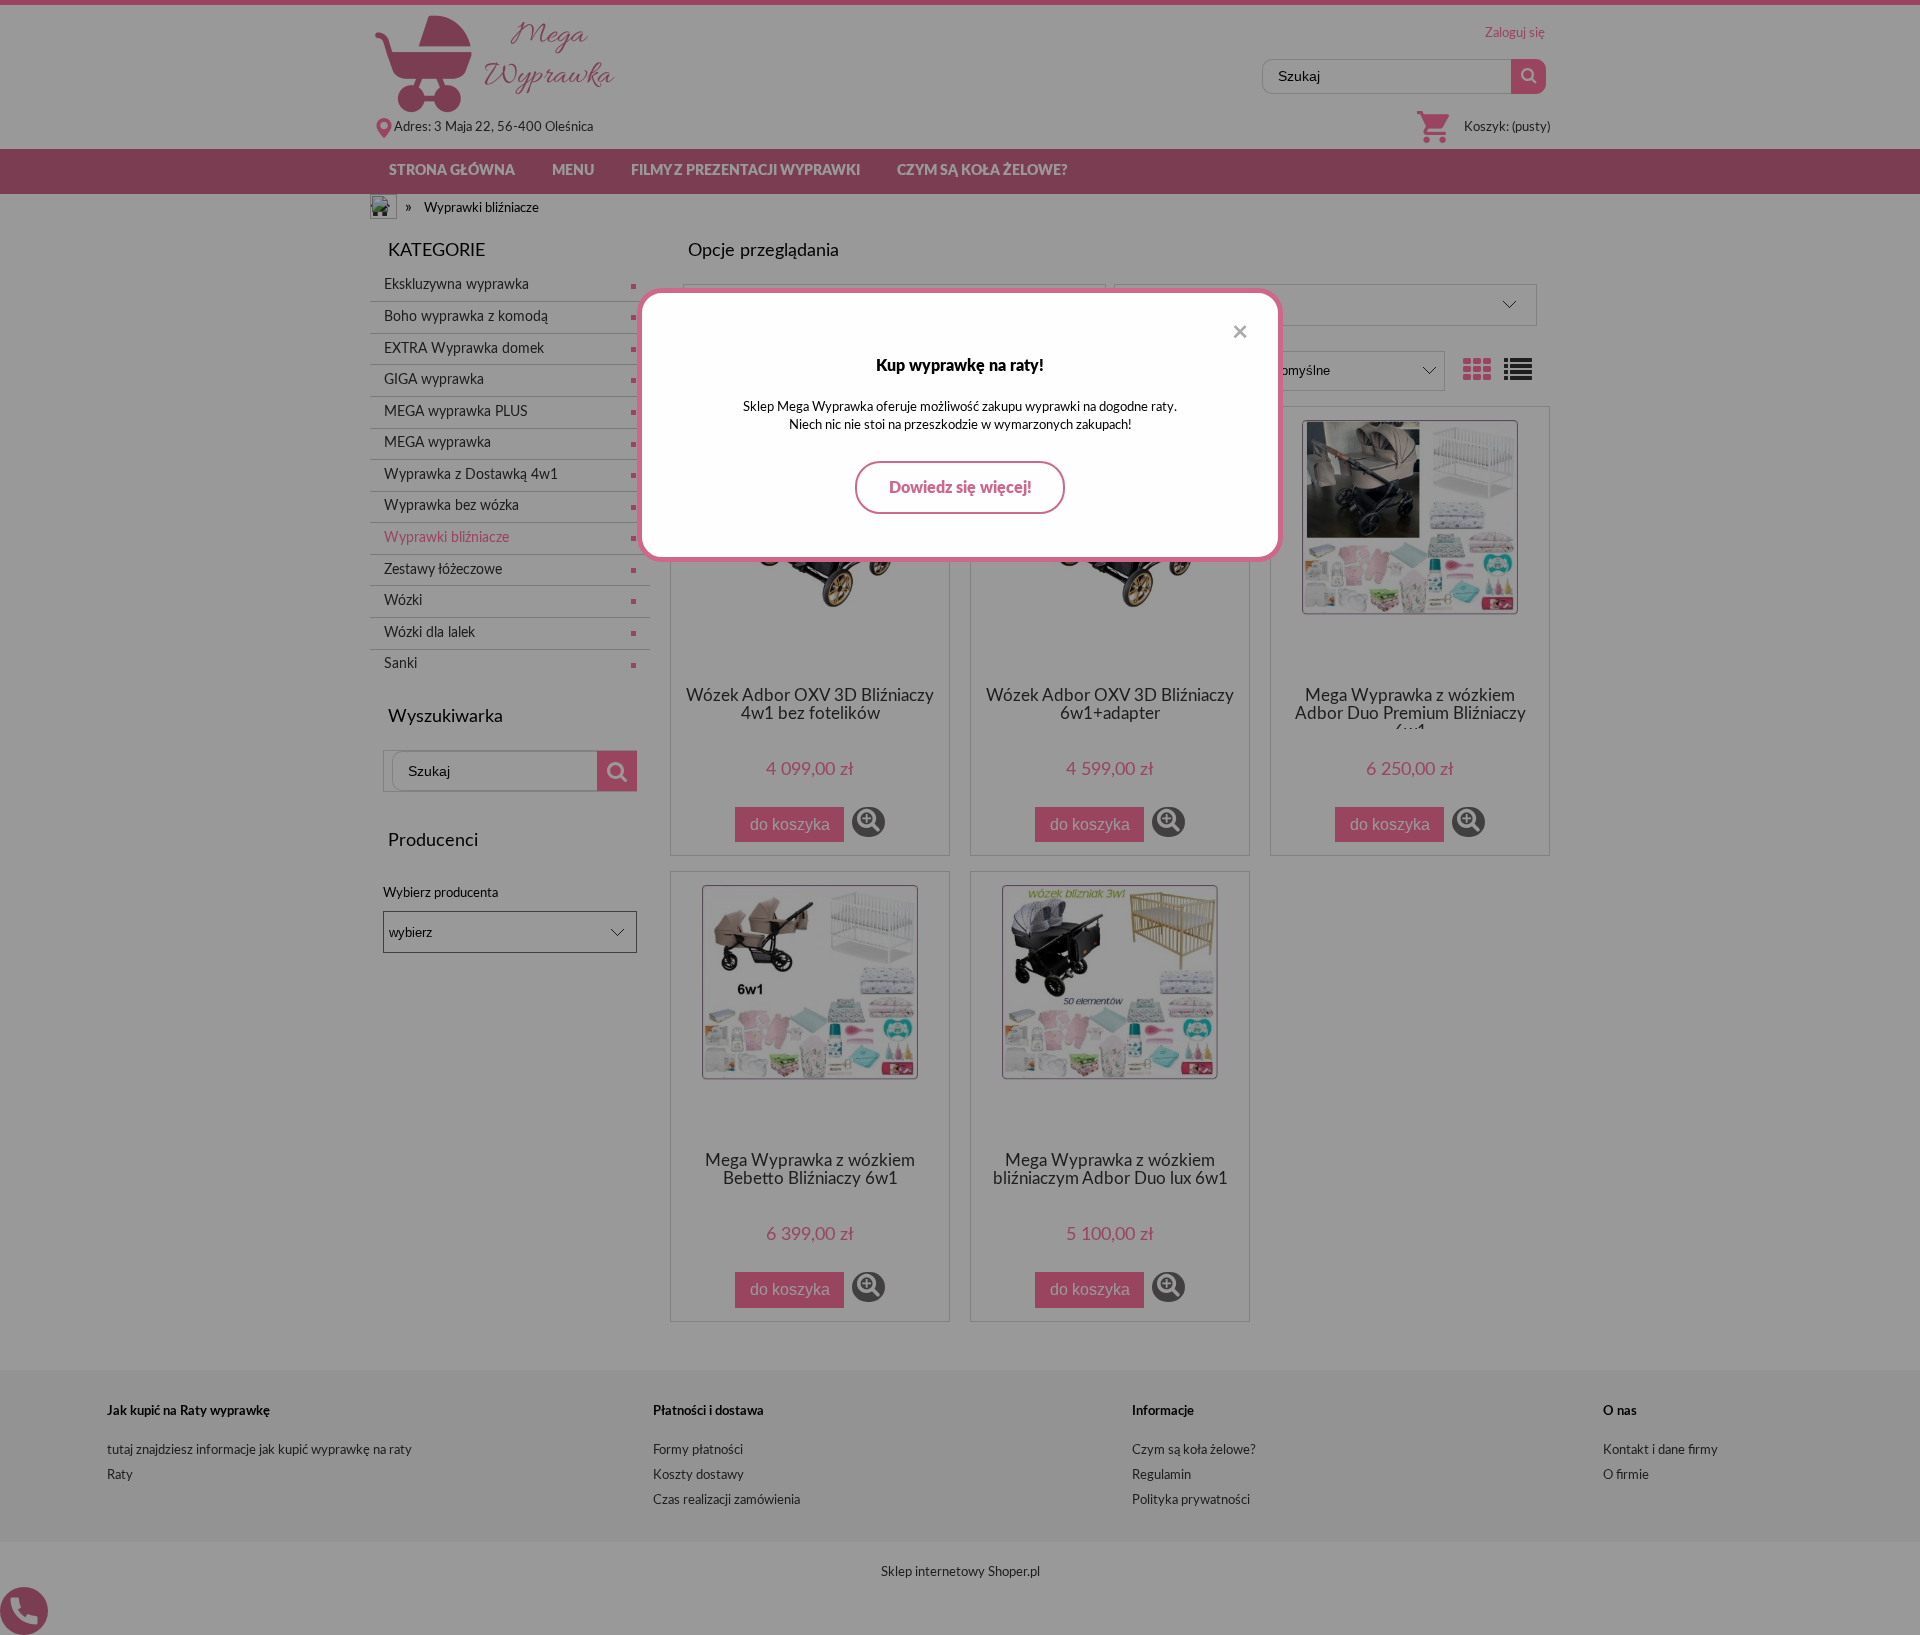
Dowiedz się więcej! (960, 488)
